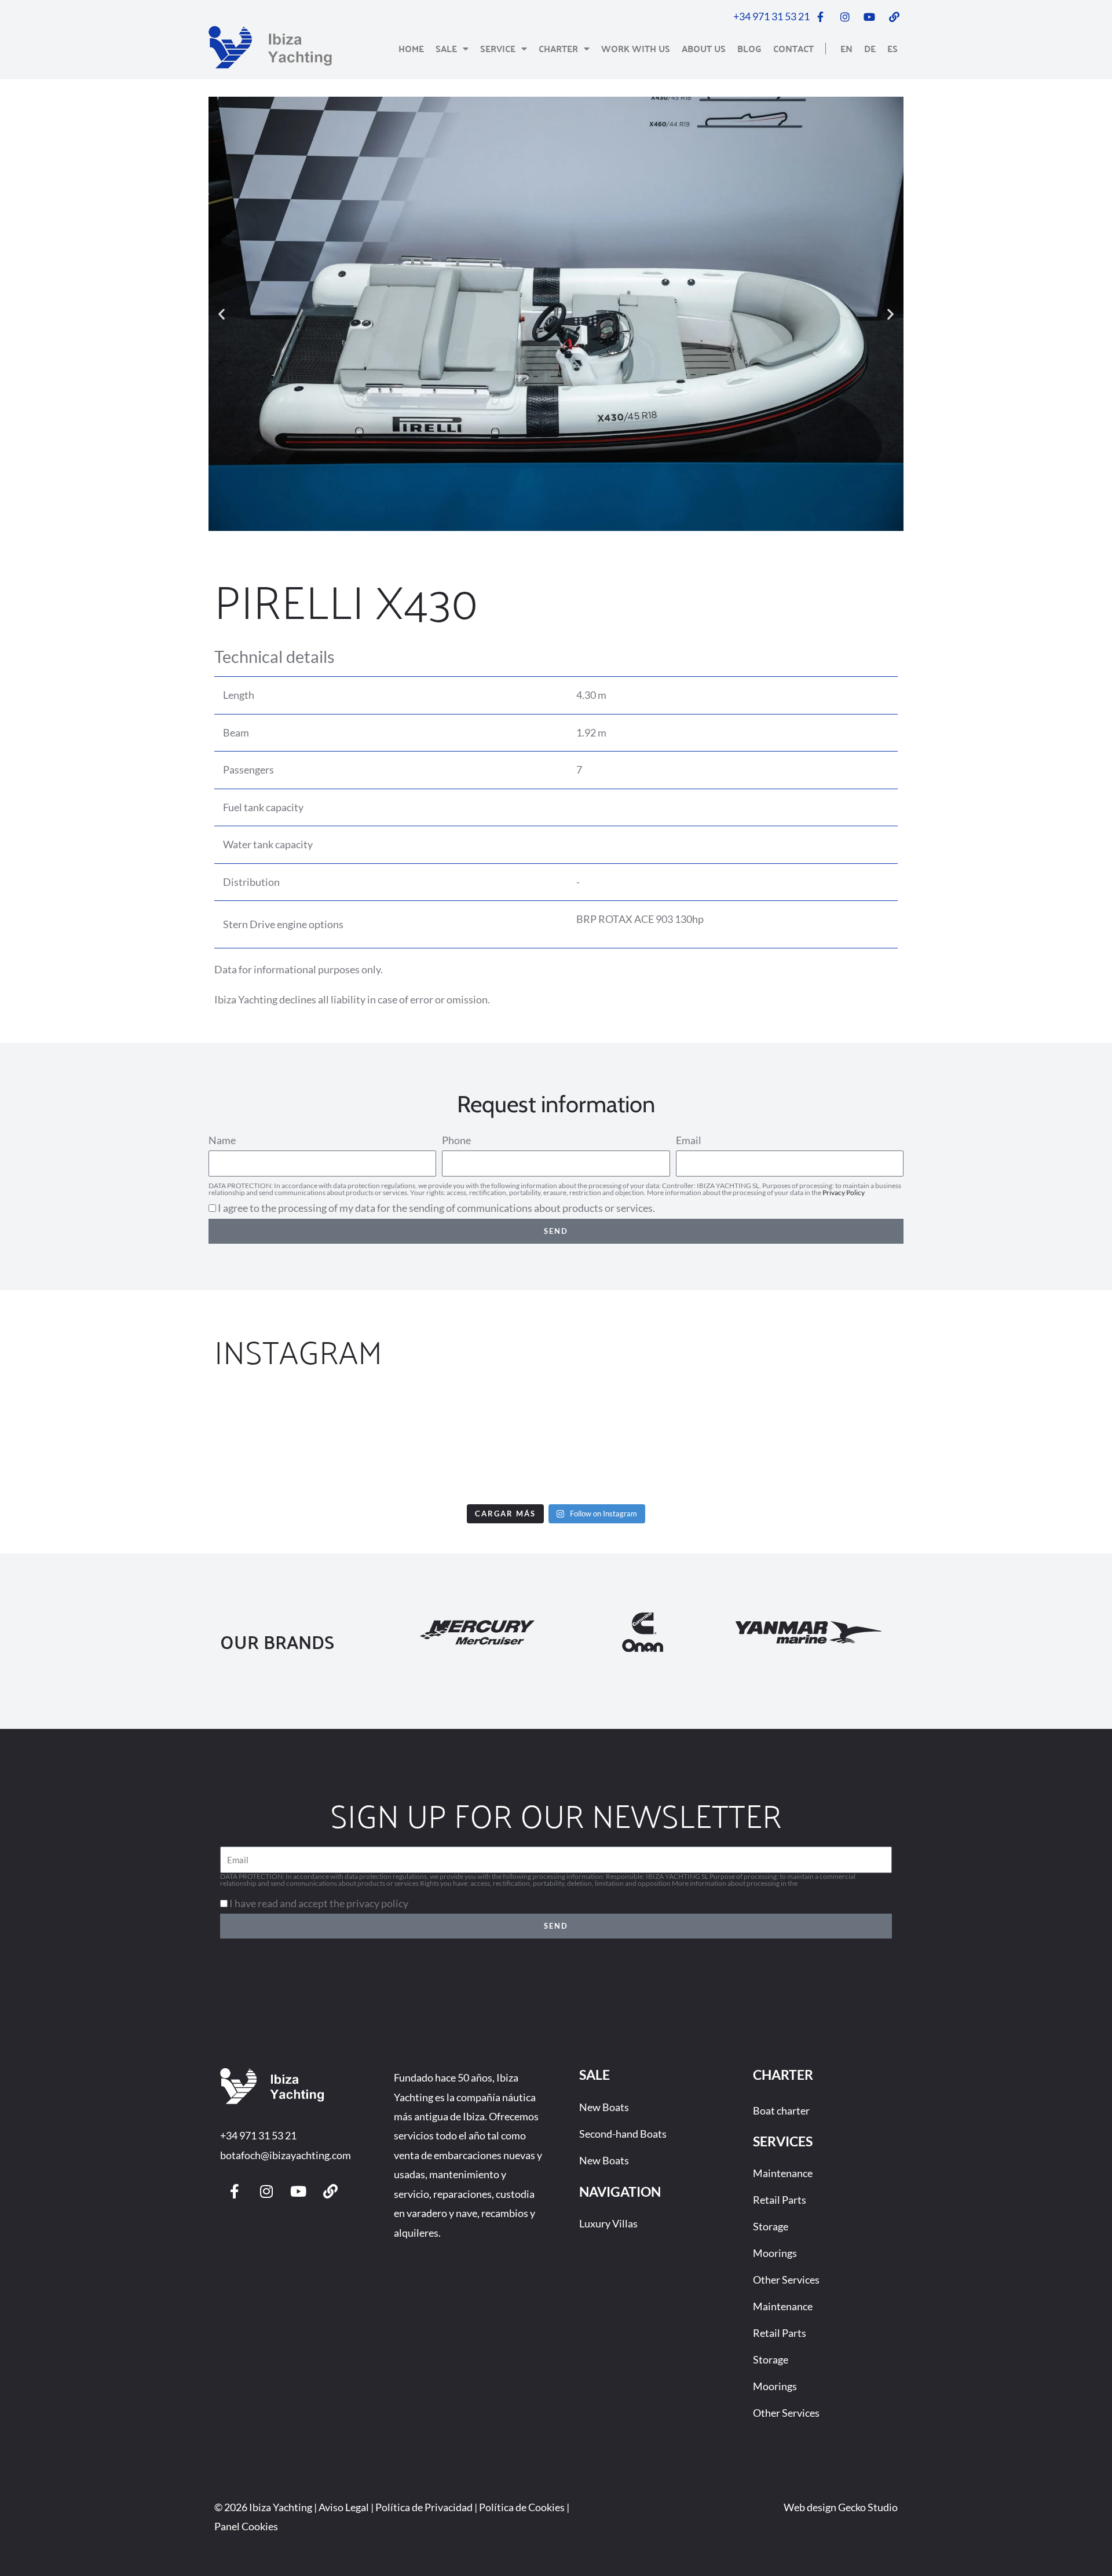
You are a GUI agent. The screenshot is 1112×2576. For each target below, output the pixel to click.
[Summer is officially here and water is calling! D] (649, 1444)
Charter (558, 48)
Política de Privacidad (424, 2507)
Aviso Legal (344, 2507)
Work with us (636, 48)
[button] (222, 314)
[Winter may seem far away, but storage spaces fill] (276, 1444)
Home (411, 48)
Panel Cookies (246, 2526)
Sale (446, 48)
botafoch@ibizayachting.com (286, 2155)
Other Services (786, 2280)
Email (689, 1140)
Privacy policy (820, 1883)
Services (783, 2141)
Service (498, 48)
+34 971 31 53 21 (258, 2135)
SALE (595, 2075)
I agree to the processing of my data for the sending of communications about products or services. (436, 1208)
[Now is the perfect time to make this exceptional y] (90, 1444)
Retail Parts (780, 2200)
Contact (793, 48)
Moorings (775, 2253)
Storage (771, 2226)
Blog (749, 48)
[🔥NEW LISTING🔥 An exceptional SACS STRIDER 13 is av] (463, 1444)
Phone (456, 1140)
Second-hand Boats (623, 2134)
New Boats (604, 2107)
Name (222, 1140)
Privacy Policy (844, 1192)
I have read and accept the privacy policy (319, 1903)
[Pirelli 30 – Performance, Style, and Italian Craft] (836, 1444)
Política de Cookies (522, 2507)
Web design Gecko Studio (841, 2507)
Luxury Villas (608, 2223)
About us (704, 48)
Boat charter (781, 2110)
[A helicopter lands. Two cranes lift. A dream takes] (1022, 1444)
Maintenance (783, 2173)
